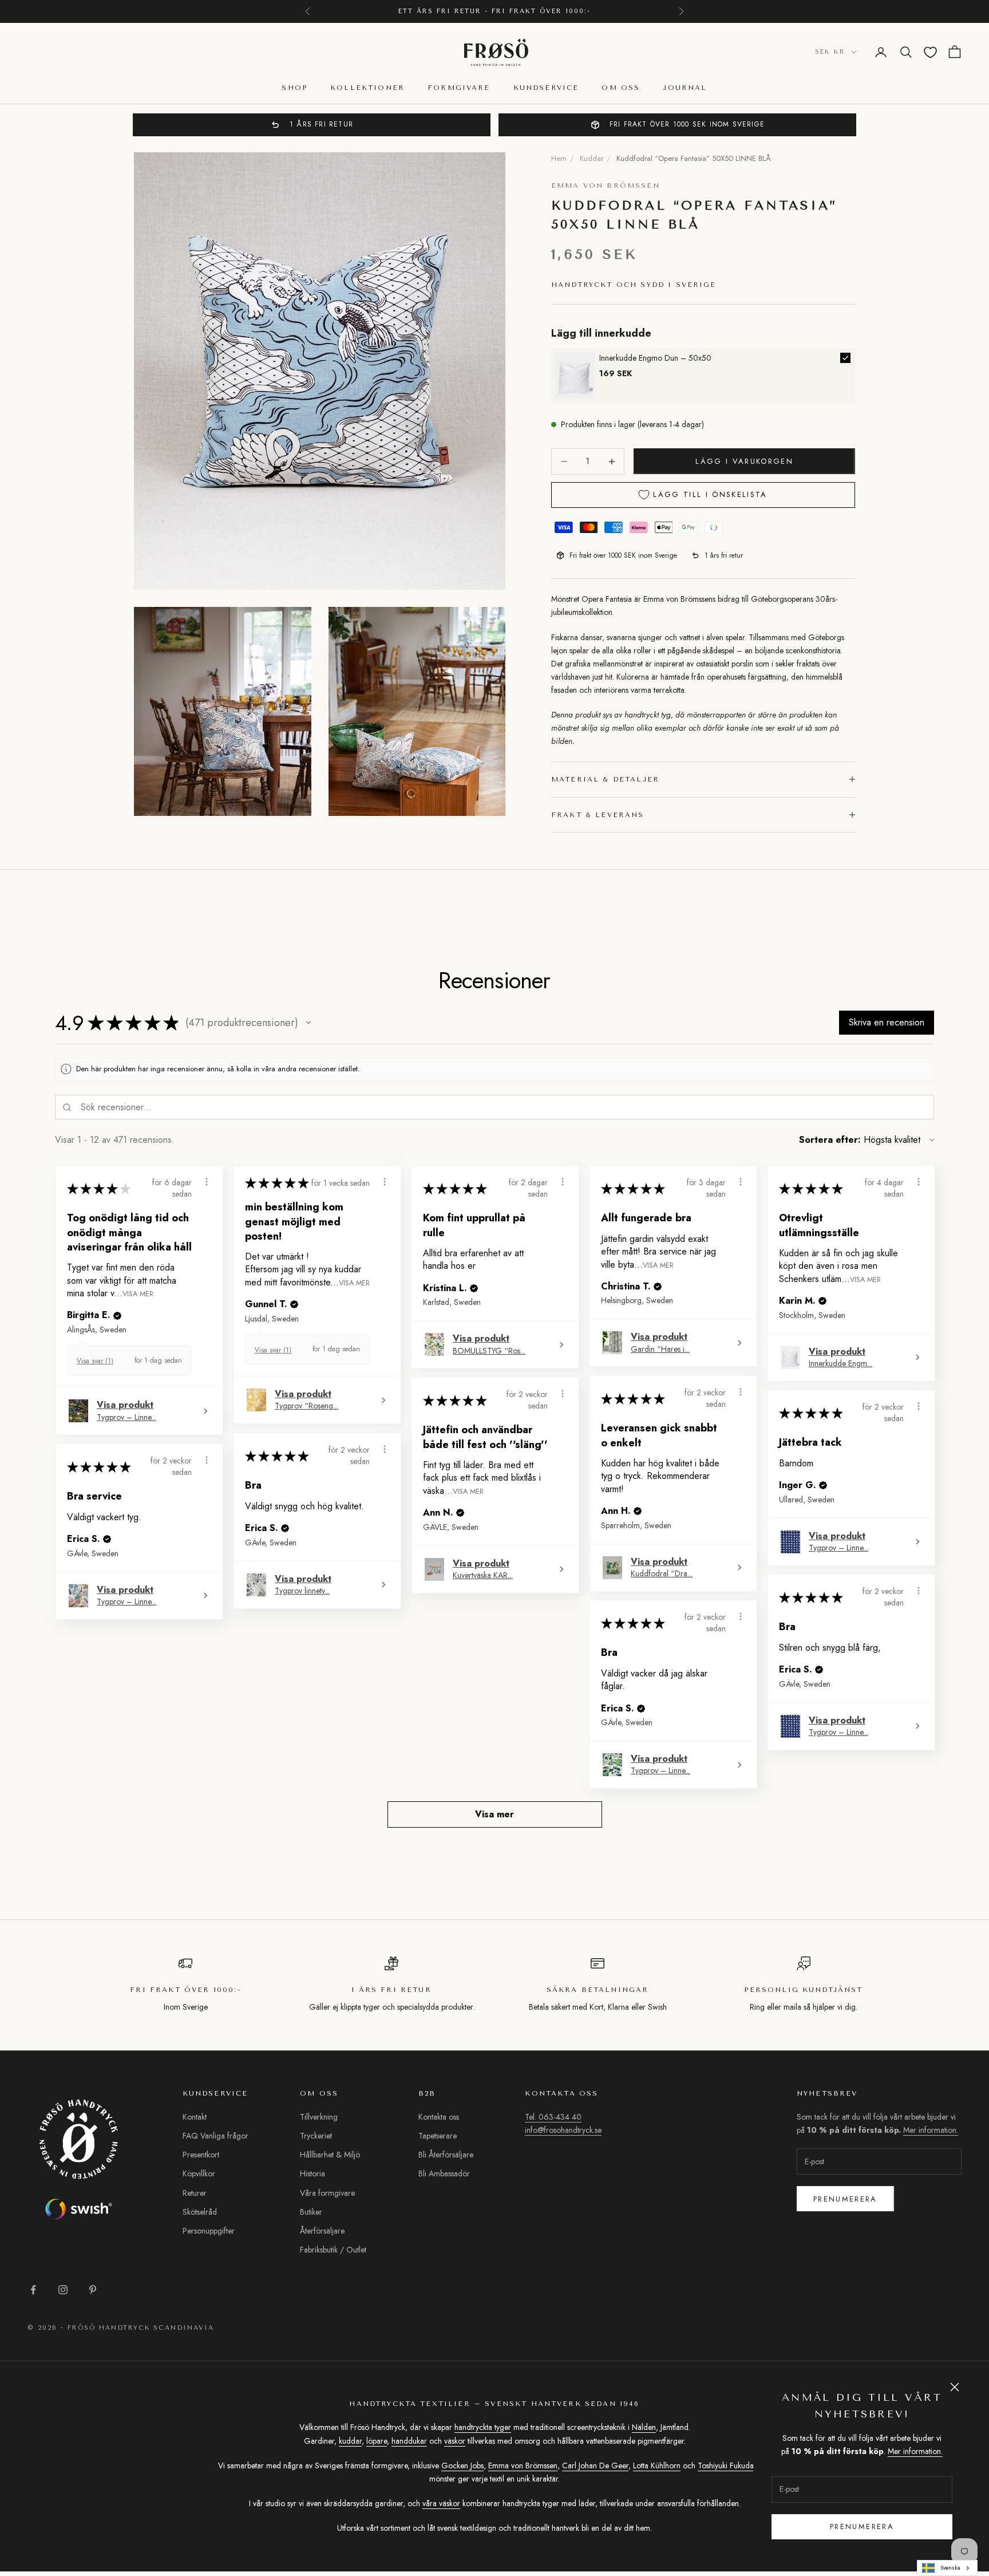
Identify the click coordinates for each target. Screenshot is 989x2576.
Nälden (644, 2427)
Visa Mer (138, 1293)
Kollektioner (367, 88)
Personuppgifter (209, 2231)
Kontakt (195, 2117)
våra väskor (441, 2503)
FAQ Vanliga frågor (215, 2136)
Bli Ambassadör (444, 2173)
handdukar (409, 2441)
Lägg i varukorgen (744, 461)
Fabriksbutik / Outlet (333, 2250)
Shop (294, 88)
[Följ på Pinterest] (93, 2290)
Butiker (311, 2212)
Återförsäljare (322, 2231)
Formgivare (459, 88)
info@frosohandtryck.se (563, 2130)
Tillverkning (319, 2117)
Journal (685, 88)
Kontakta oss (439, 2117)
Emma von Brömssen (606, 186)
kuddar (350, 2441)
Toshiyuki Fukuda (726, 2465)
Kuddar (592, 158)
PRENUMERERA (862, 2526)
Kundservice (546, 88)
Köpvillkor (199, 2173)
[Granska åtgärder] (207, 1182)
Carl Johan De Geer (595, 2465)
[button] (308, 1023)
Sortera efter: (830, 1140)
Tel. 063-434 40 (553, 2117)
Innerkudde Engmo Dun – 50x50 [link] (655, 358)
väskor (455, 2441)
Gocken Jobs (462, 2465)
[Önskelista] (930, 52)
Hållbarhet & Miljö (330, 2155)
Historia (312, 2173)
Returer (195, 2193)
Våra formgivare (327, 2193)
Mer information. (915, 2451)
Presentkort (201, 2155)
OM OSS (621, 88)
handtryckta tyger (483, 2427)
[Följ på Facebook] (33, 2290)
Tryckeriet (316, 2136)
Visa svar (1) (95, 1361)
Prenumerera (845, 2199)
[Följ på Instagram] (63, 2290)
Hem (559, 158)
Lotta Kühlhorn (657, 2465)
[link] (575, 376)
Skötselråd (200, 2212)
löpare (377, 2441)
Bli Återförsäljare (446, 2155)
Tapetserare (438, 2136)
